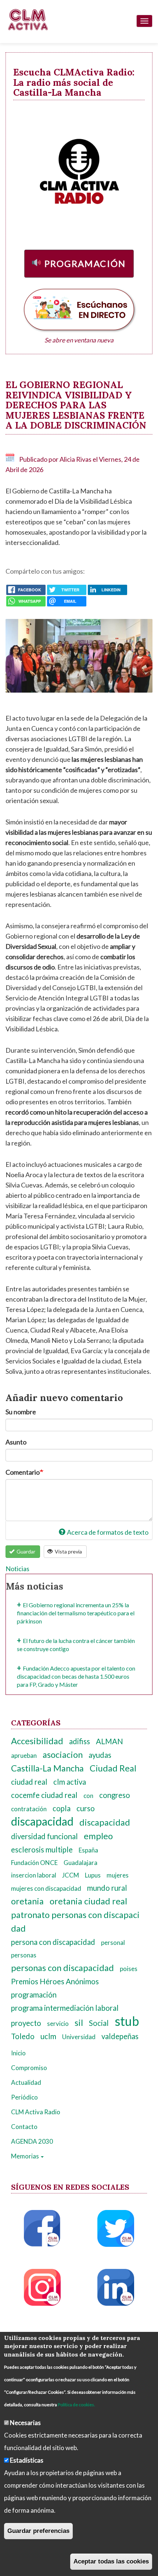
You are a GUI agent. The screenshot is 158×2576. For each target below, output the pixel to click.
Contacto (24, 2127)
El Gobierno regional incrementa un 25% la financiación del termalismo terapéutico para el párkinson (76, 1613)
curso (86, 1808)
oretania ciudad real (88, 1901)
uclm (48, 2036)
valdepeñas (120, 2036)
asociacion (63, 1755)
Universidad (79, 2037)
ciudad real (29, 1782)
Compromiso (29, 2068)
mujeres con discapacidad (46, 1888)
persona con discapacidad (53, 1942)
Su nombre (21, 1412)
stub (127, 2021)
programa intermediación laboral (65, 2008)
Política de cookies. (76, 2405)
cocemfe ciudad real (44, 1795)
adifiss (80, 1741)
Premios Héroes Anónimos (55, 1981)
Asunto (16, 1442)
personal (113, 1942)
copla (62, 1808)
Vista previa (68, 1551)
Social (99, 2023)
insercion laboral (34, 1875)
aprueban (24, 1755)
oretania (27, 1901)
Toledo (23, 2036)
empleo (98, 1836)
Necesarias (25, 2423)
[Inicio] (28, 20)
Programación (85, 263)
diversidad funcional (44, 1836)
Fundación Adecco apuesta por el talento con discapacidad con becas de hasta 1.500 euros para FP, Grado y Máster (76, 1676)
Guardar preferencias (38, 2531)
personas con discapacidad (62, 1968)
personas (24, 1955)
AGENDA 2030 (32, 2141)
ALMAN (109, 1741)
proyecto (26, 2023)
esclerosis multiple (42, 1850)
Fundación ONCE (34, 1863)
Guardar (25, 1551)
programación (34, 1995)
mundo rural (107, 1888)
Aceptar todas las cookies (111, 2561)
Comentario (23, 1472)
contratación (29, 1809)
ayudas (100, 1755)
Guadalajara (80, 1863)
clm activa (70, 1782)
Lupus (93, 1875)
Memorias (26, 2156)
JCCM (71, 1875)
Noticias (17, 1569)
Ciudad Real (113, 1768)
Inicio (18, 2053)
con (88, 1796)
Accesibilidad (37, 1741)
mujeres (118, 1875)
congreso (115, 1795)
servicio (58, 2024)
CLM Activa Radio (36, 2112)
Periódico (24, 2097)
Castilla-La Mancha (47, 1768)
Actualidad (26, 2082)
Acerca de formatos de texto (108, 1532)
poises (129, 1969)
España (88, 1850)
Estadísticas (27, 2460)
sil (79, 2023)
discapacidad (42, 1821)
